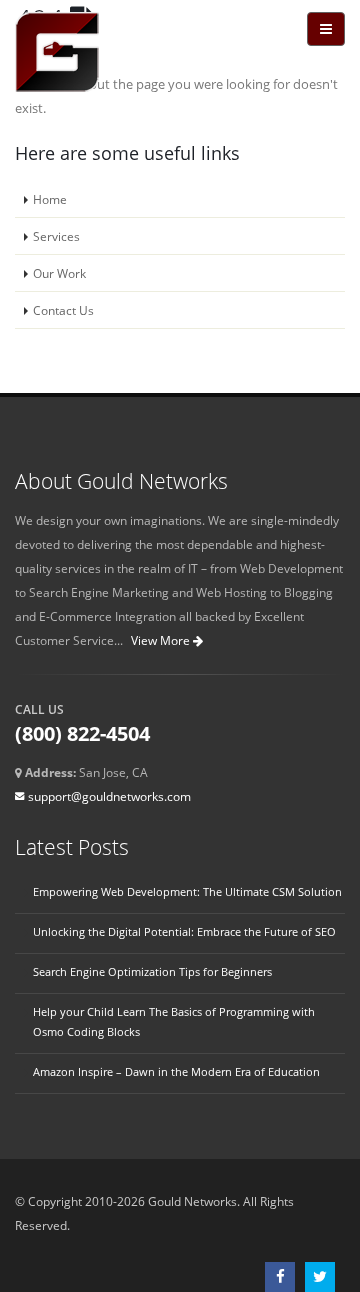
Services (56, 236)
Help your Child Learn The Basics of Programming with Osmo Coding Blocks (174, 1022)
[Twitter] (325, 1277)
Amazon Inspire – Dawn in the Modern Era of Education (176, 1072)
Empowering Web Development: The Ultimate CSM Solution (187, 892)
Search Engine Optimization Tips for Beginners (152, 972)
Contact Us (63, 310)
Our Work (59, 273)
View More (162, 640)
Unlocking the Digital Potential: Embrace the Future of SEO (184, 932)
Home (50, 199)
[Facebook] (285, 1277)
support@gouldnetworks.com (109, 796)
